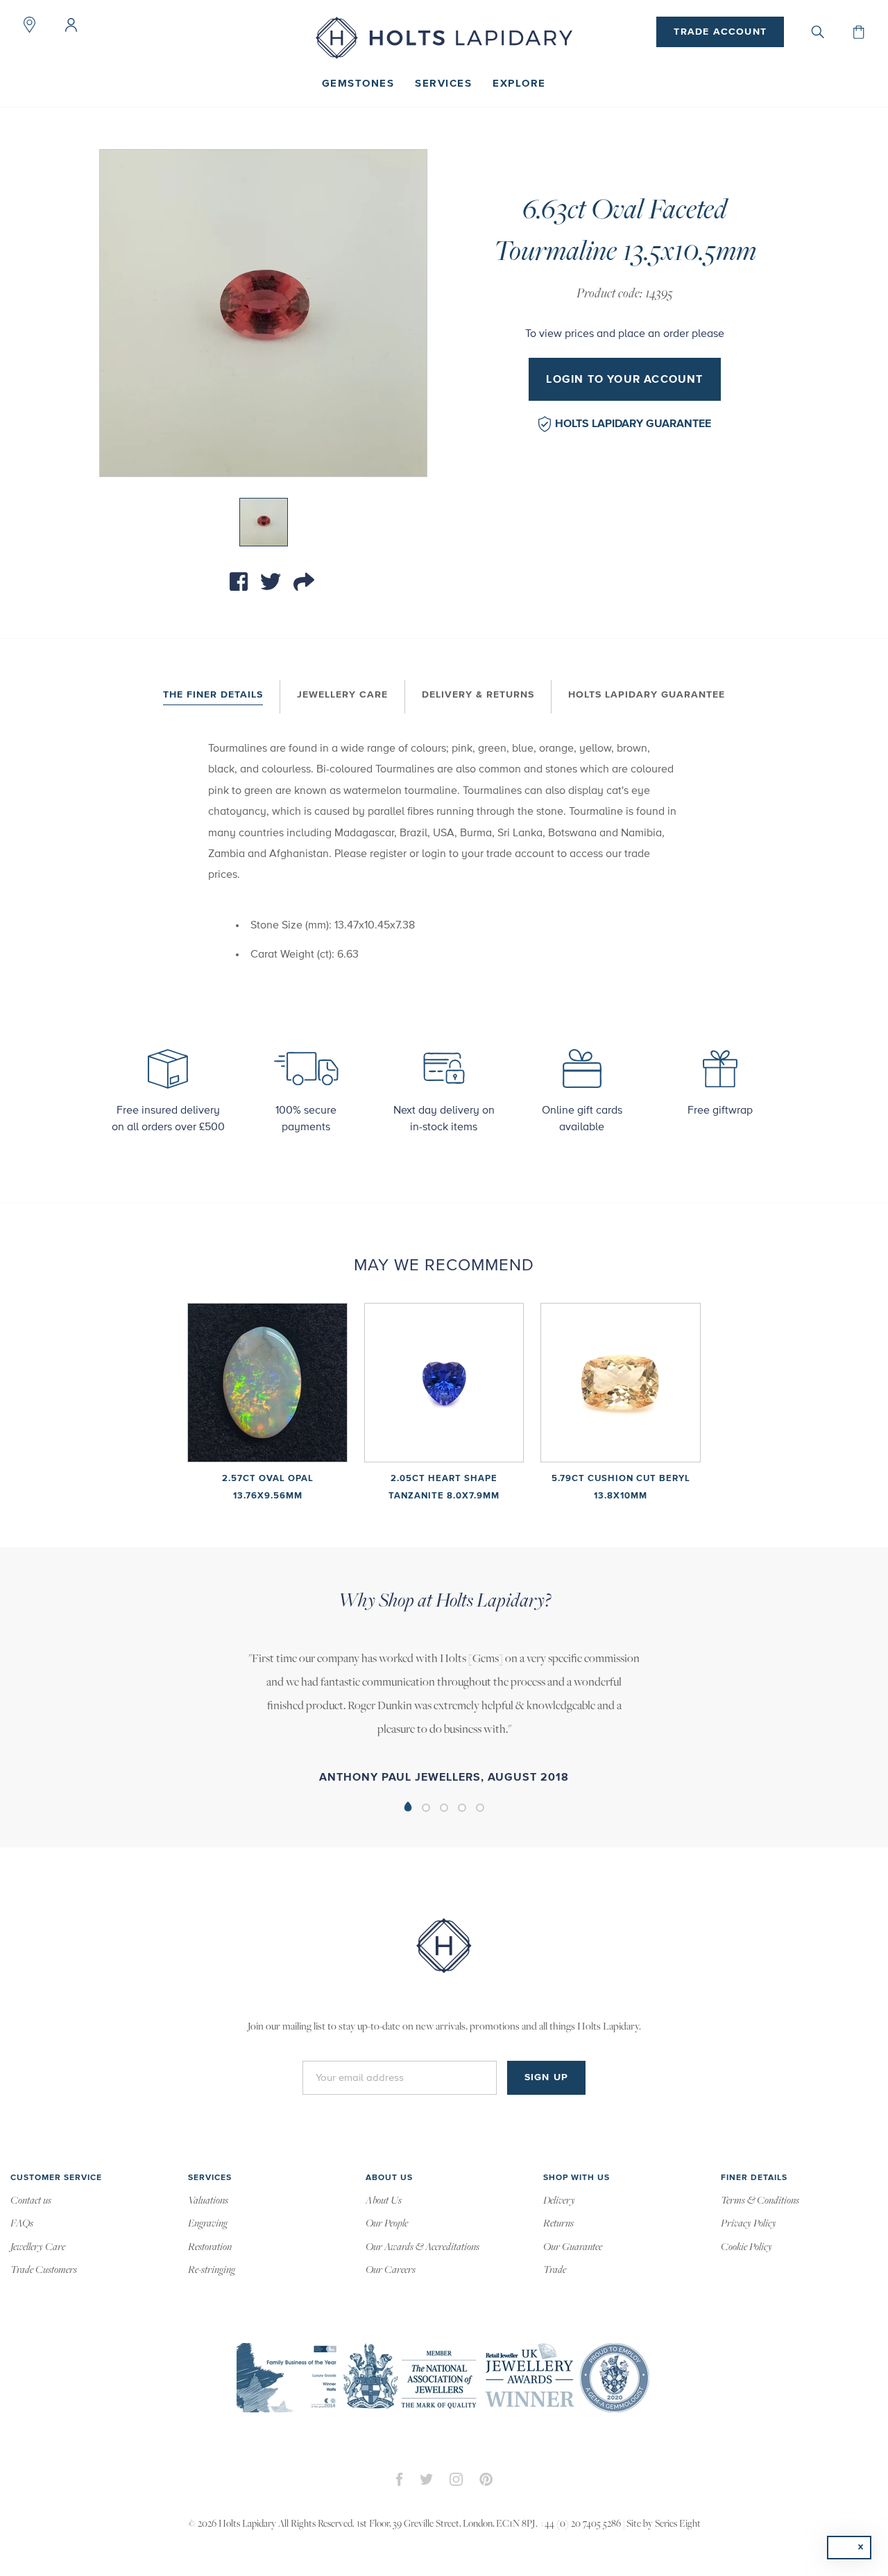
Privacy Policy (749, 2224)
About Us (384, 2201)
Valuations (208, 2201)
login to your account (624, 379)
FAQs (22, 2224)
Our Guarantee (573, 2247)
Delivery (559, 2201)
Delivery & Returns (478, 695)
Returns (558, 2224)
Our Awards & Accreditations (422, 2247)
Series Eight (678, 2524)
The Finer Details (213, 695)
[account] (71, 25)
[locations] (29, 25)
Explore (519, 84)
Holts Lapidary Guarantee (633, 424)
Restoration (210, 2247)
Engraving (208, 2224)
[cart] (859, 32)
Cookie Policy (746, 2247)
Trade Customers (44, 2270)
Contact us (31, 2201)
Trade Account (720, 32)
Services (443, 84)
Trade (555, 2270)
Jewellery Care (342, 695)
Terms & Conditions (760, 2201)
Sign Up (546, 2077)
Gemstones (358, 84)
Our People (387, 2224)
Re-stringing (212, 2270)
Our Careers (391, 2270)
